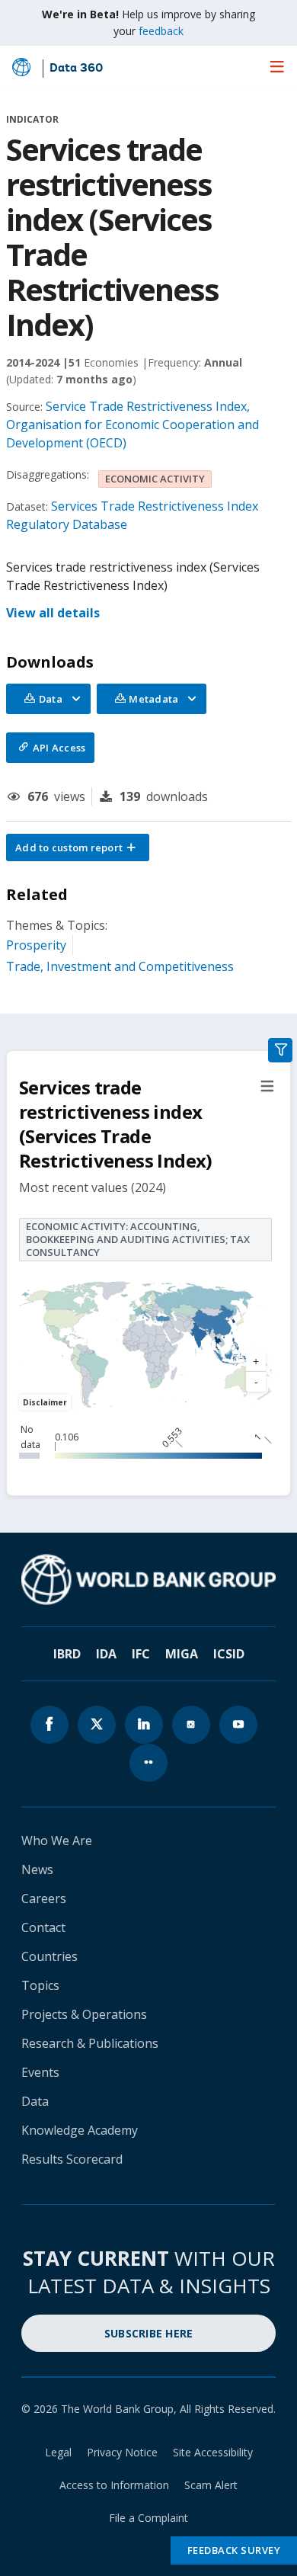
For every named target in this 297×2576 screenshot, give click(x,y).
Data (35, 2101)
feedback (161, 31)
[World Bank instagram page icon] (191, 1725)
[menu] (277, 66)
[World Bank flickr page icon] (148, 1763)
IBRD (67, 1654)
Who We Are (57, 1841)
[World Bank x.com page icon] (97, 1725)
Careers (44, 1898)
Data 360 (76, 69)
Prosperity (36, 945)
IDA (106, 1654)
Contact (43, 1927)
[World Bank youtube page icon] (238, 1725)
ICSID (229, 1654)
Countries (49, 1956)
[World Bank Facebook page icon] (49, 1725)
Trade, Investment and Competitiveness (120, 966)
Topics (40, 1985)
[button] (78, 847)
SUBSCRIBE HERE (149, 2333)
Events (40, 2072)
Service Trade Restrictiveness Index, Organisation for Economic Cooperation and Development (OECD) (133, 425)
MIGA (182, 1654)
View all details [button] (53, 613)
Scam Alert (211, 2485)
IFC (141, 1654)
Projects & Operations (84, 2014)
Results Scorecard (72, 2159)
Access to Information (114, 2485)
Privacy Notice (122, 2452)
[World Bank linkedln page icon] (144, 1725)
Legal (58, 2452)
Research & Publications (90, 2043)
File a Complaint (148, 2518)
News (37, 1870)
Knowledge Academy (80, 2130)
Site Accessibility (213, 2452)
